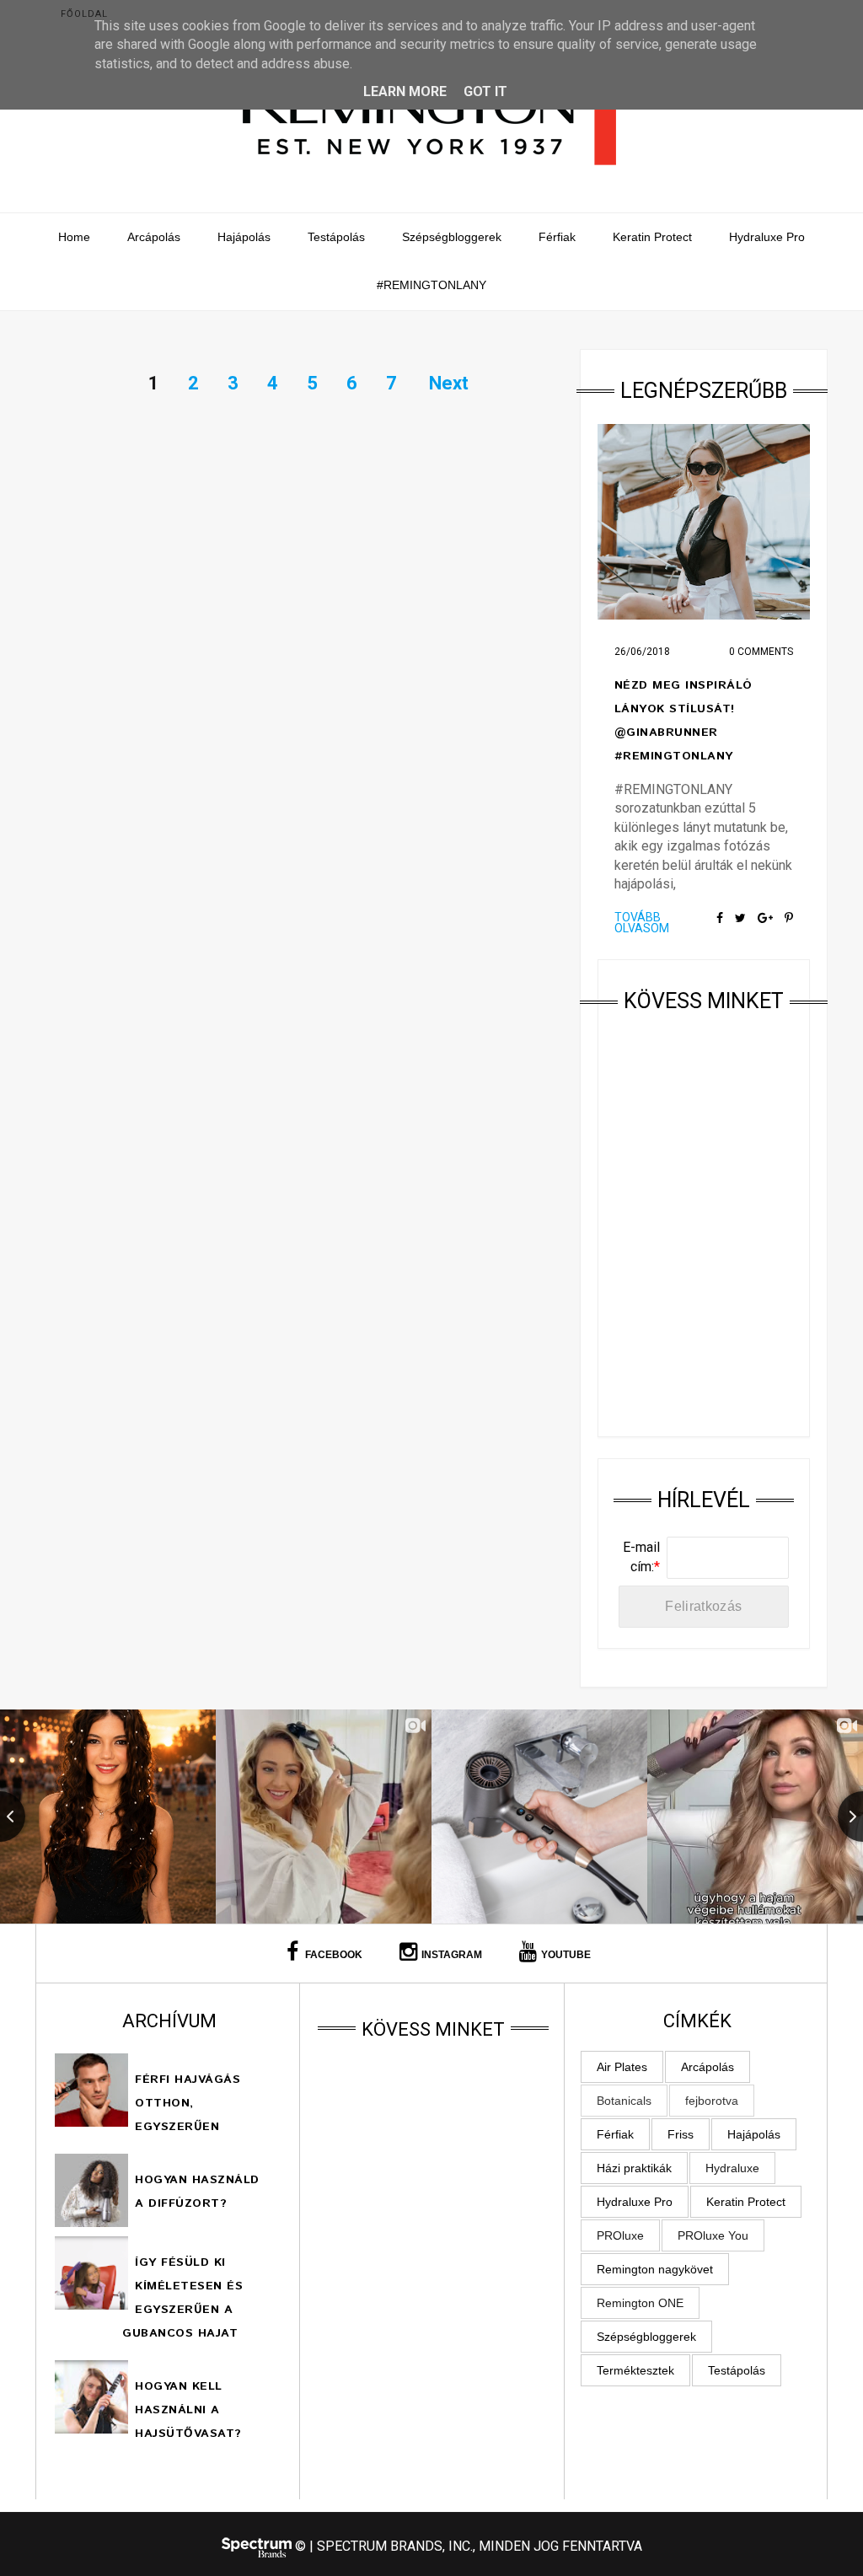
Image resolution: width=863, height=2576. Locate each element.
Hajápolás (244, 237)
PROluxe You (713, 2235)
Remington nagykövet (655, 2269)
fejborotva (712, 2101)
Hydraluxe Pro (767, 237)
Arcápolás (154, 237)
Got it (485, 91)
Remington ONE (640, 2303)
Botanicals (624, 2101)
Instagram (452, 1955)
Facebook (332, 1955)
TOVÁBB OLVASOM (642, 923)
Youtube (566, 1955)
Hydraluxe (732, 2168)
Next (449, 383)
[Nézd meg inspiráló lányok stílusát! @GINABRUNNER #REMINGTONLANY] (704, 522)
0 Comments (761, 652)
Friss (681, 2134)
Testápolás (336, 237)
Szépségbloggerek (452, 237)
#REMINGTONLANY (431, 285)
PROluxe (620, 2235)
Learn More (405, 91)
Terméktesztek (635, 2370)
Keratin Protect (652, 237)
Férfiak (557, 237)
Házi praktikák (634, 2168)
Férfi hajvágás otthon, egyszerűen (188, 2103)
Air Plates (622, 2067)
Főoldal (84, 14)
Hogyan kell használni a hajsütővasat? (188, 2410)
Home (74, 237)
